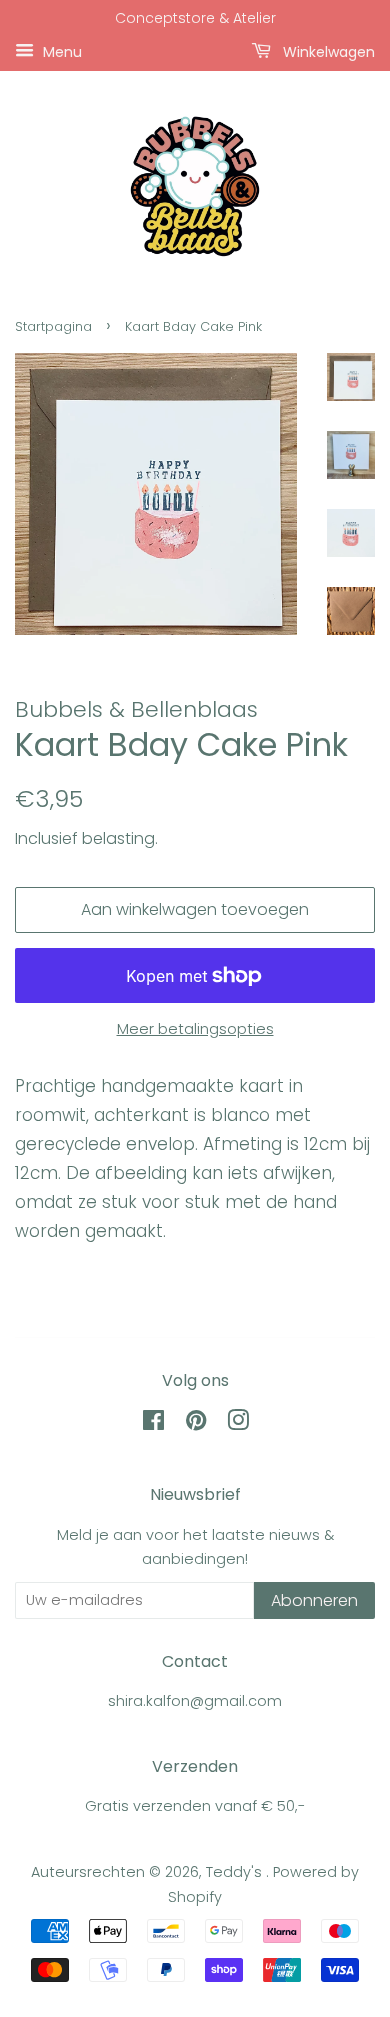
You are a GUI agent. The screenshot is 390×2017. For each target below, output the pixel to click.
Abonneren (314, 1600)
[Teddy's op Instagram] (238, 1424)
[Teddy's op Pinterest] (196, 1424)
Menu (60, 51)
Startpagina (53, 326)
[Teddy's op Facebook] (153, 1424)
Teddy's (236, 1872)
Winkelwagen (327, 51)
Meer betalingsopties (195, 1028)
